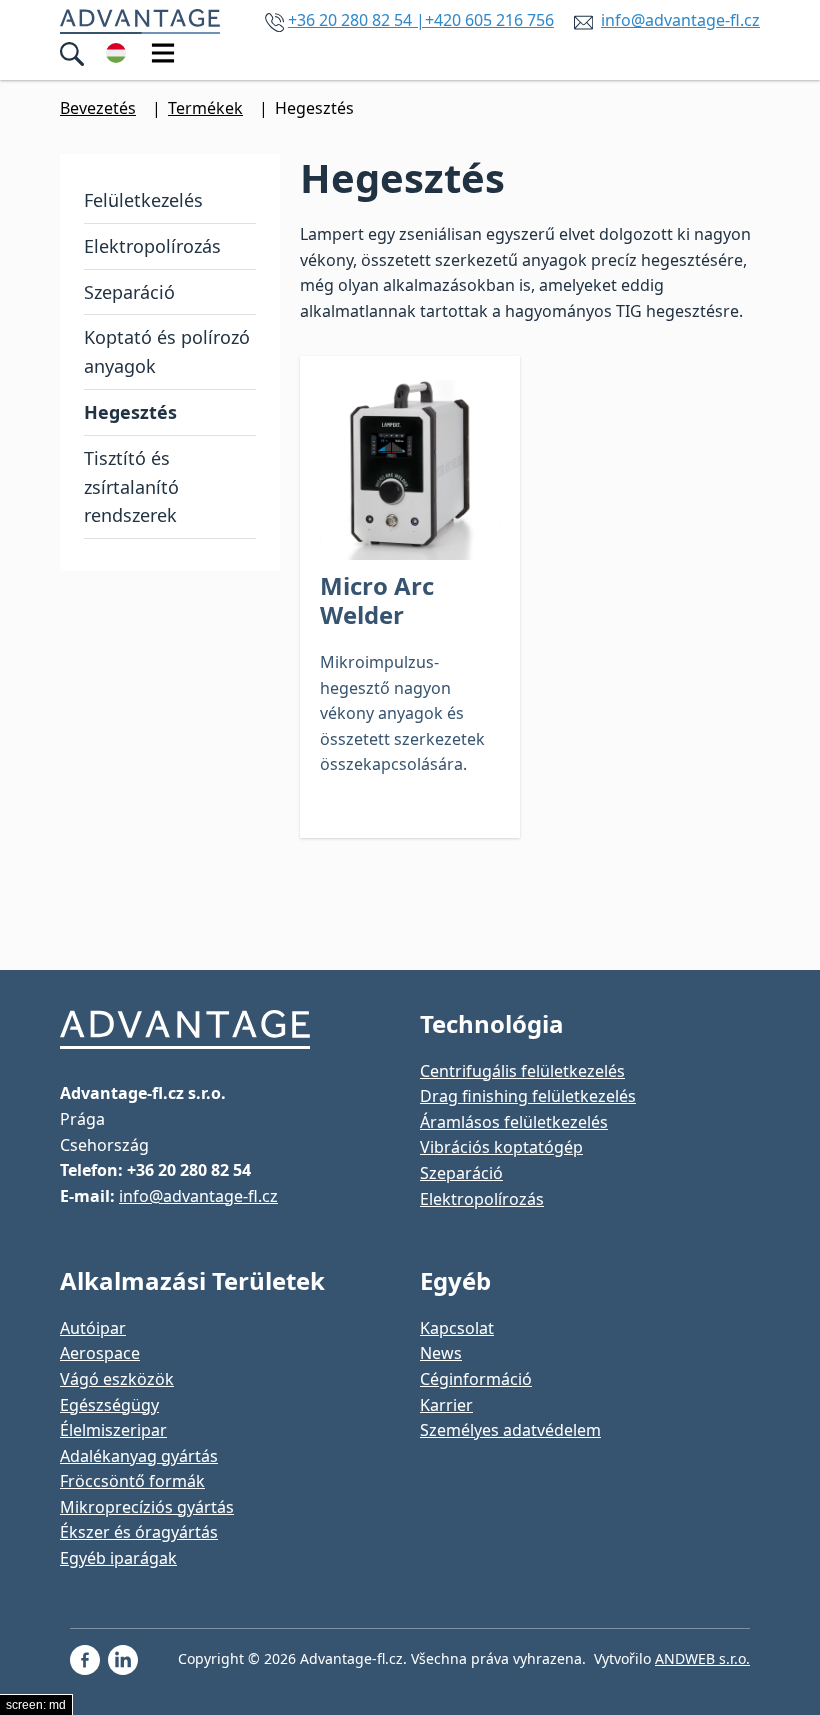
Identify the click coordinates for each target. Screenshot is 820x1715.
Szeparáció (129, 292)
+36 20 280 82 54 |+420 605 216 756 (421, 20)
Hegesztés (130, 412)
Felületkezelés (143, 200)
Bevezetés (98, 108)
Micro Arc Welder (377, 600)
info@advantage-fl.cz (680, 20)
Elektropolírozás (152, 246)
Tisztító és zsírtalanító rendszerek (131, 487)
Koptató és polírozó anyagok (167, 351)
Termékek (205, 108)
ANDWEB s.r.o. (702, 1658)
